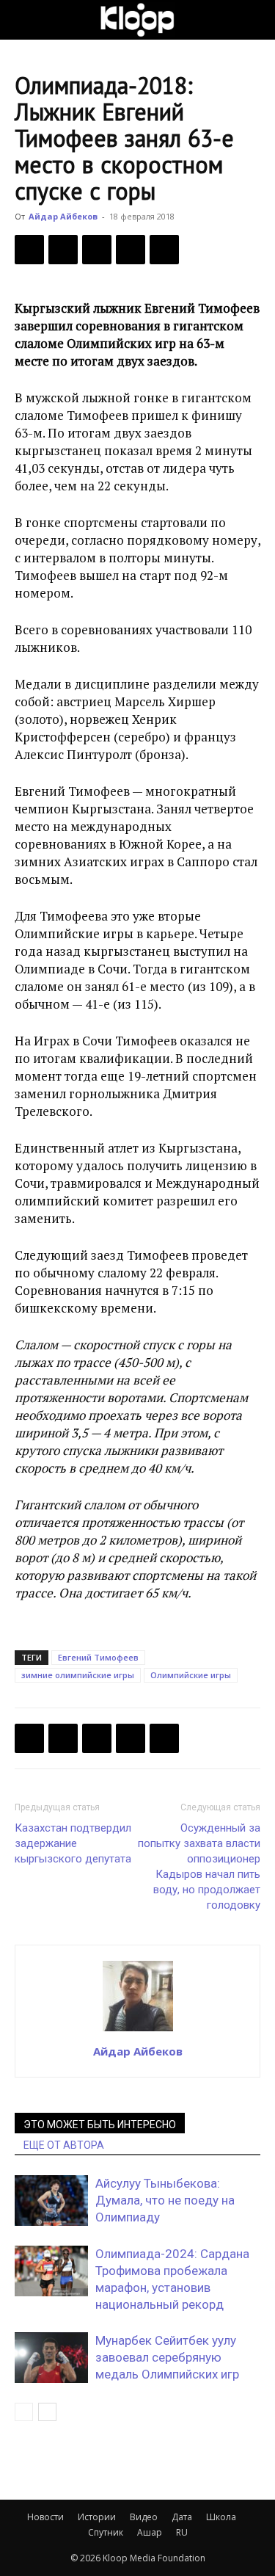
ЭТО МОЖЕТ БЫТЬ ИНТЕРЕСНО (100, 2125)
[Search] (254, 20)
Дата (182, 2517)
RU (182, 2532)
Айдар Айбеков (63, 216)
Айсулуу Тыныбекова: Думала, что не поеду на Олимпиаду (165, 2200)
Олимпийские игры (191, 1675)
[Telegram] (131, 250)
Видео (144, 2517)
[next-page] (47, 2412)
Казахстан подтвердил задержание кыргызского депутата (73, 1843)
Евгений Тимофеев (98, 1657)
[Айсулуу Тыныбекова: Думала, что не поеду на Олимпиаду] (51, 2201)
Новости (45, 2517)
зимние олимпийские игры (78, 1675)
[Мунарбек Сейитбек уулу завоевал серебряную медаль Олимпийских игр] (51, 2358)
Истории (97, 2517)
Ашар (150, 2532)
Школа (221, 2517)
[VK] (97, 250)
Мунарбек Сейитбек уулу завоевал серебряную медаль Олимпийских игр (167, 2357)
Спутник (106, 2532)
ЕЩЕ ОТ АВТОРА (64, 2145)
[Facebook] (29, 250)
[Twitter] (63, 250)
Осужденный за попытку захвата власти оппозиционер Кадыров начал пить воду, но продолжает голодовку (199, 1866)
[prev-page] (24, 2412)
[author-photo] (138, 2031)
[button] (25, 20)
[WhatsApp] (164, 250)
